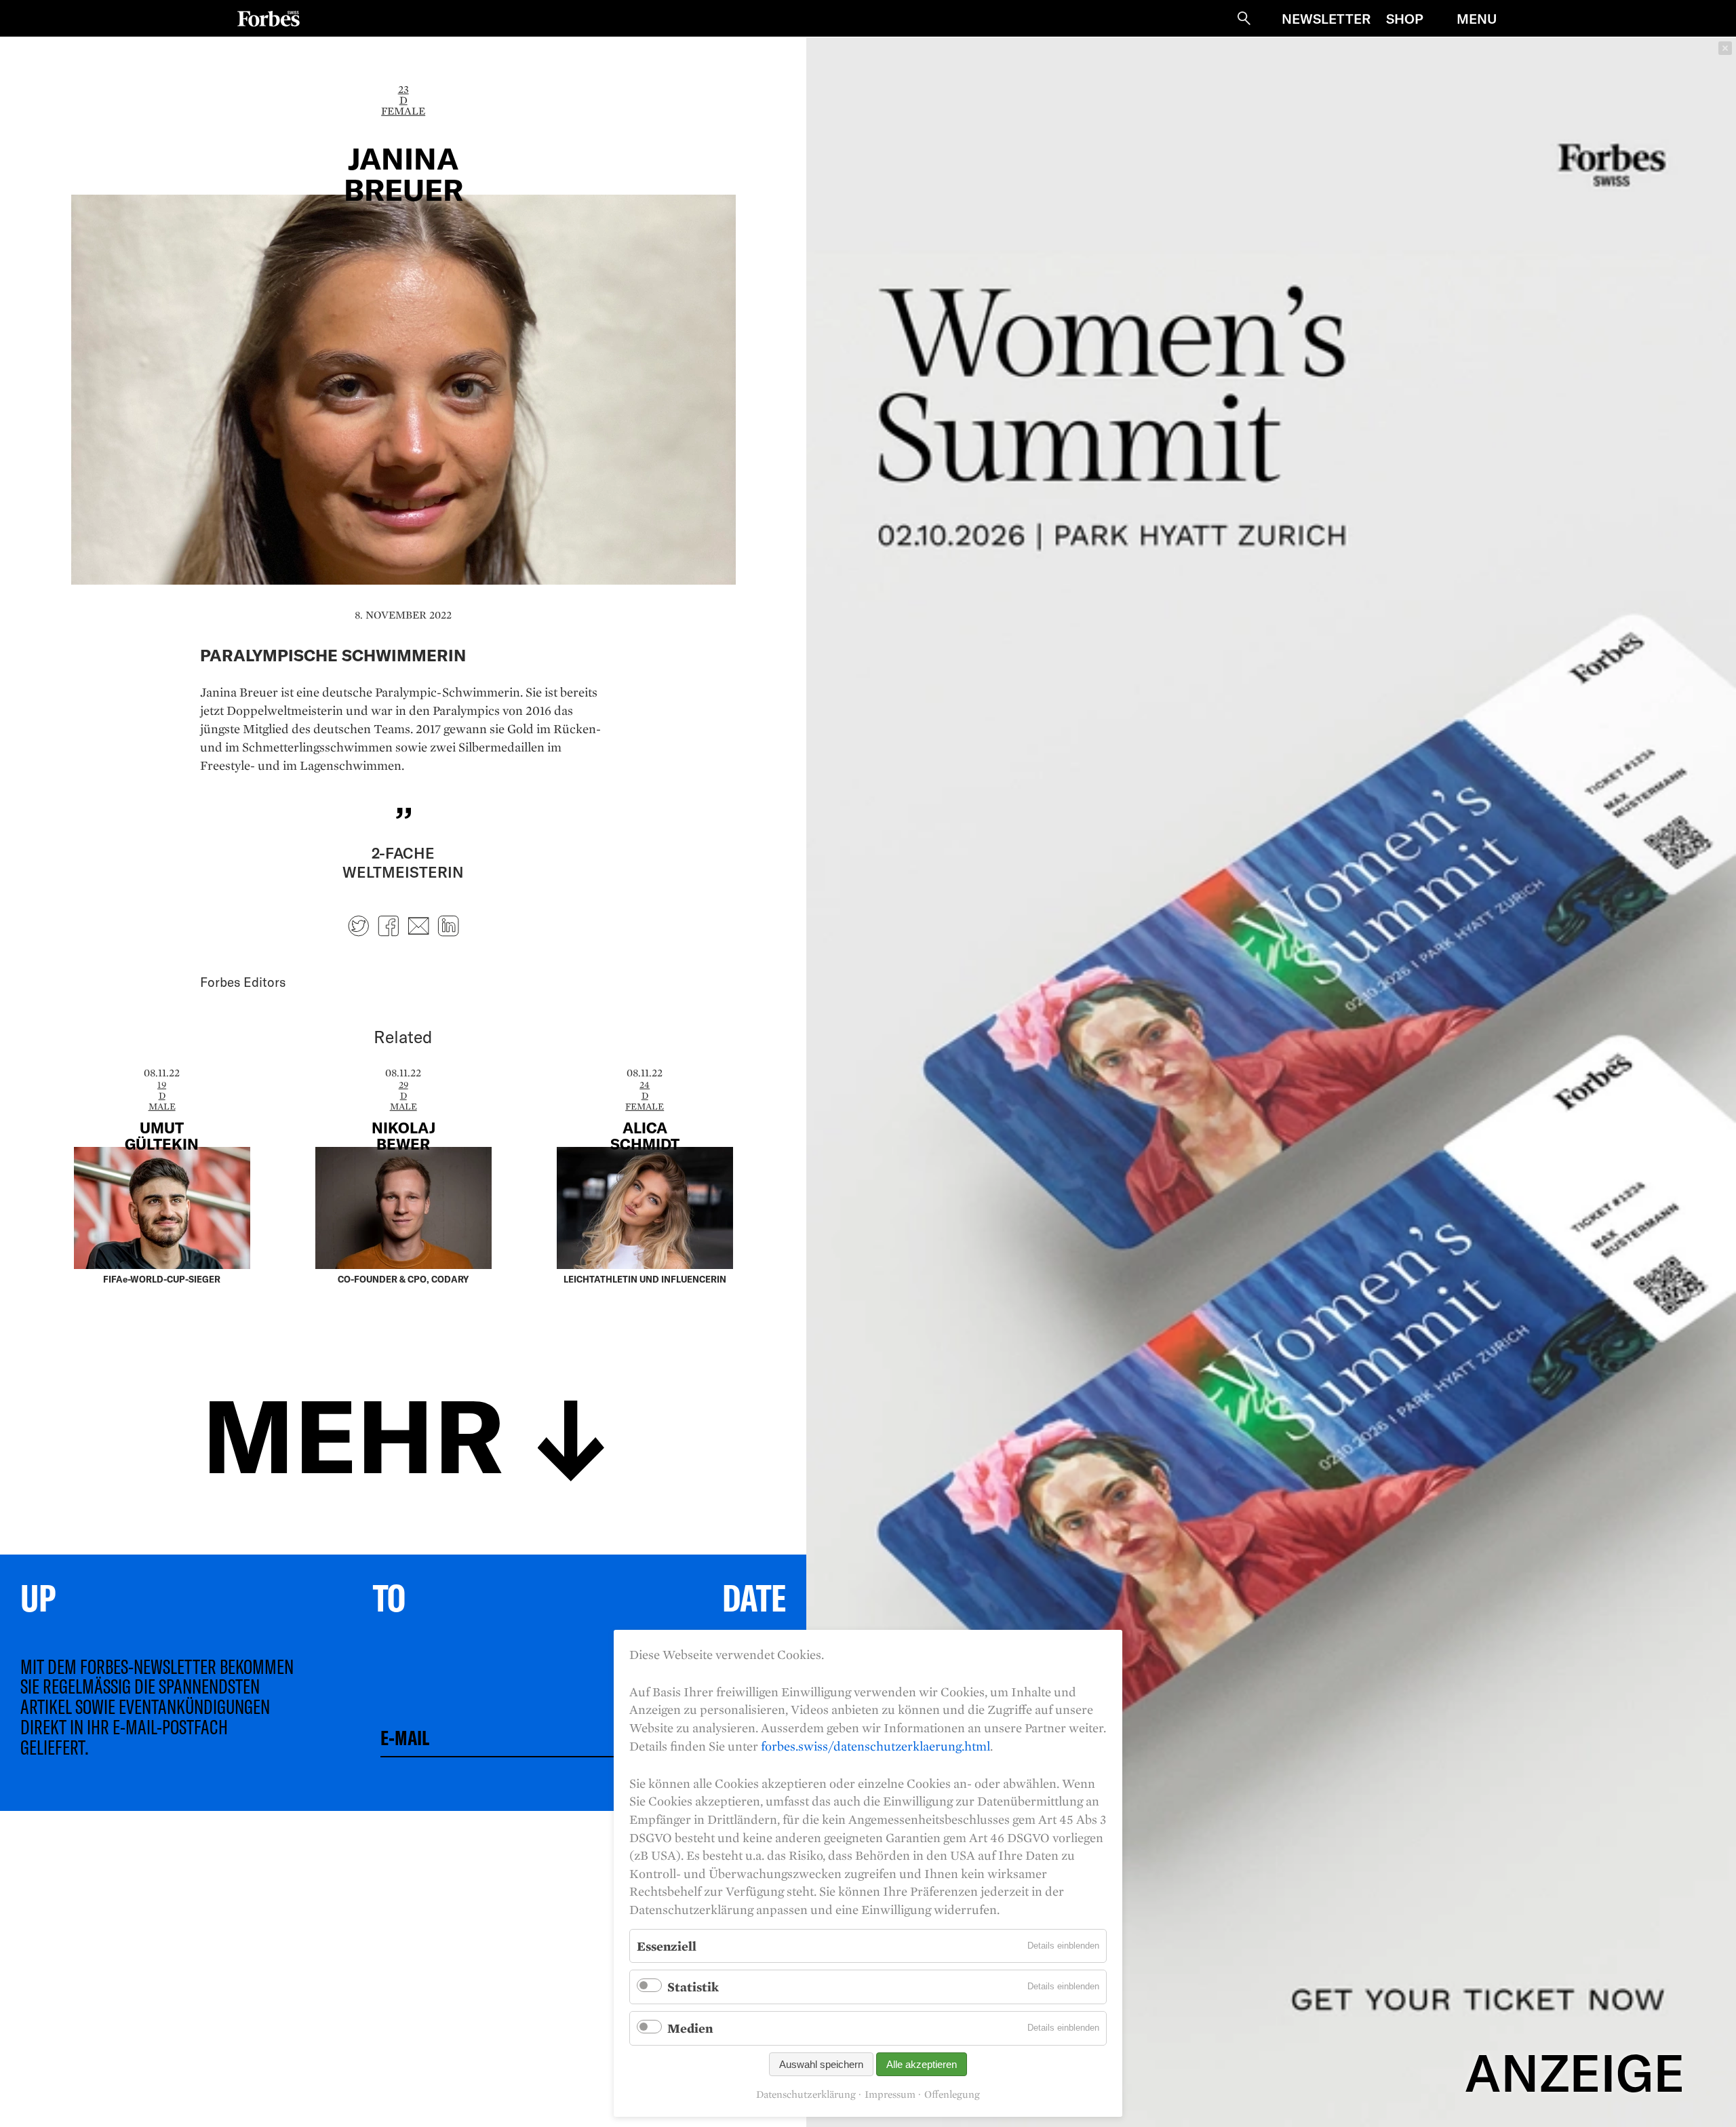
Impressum (890, 2094)
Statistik (693, 1987)
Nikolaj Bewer (403, 1135)
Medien (690, 2028)
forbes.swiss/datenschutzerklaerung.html (875, 1746)
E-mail (418, 926)
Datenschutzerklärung (806, 2094)
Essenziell (667, 1946)
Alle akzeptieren (922, 2064)
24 (645, 1085)
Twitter (359, 926)
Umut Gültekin (162, 1135)
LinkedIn (448, 926)
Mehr (353, 1432)
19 (162, 1085)
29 (403, 1085)
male (162, 1106)
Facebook (389, 926)
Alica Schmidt (645, 1135)
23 (403, 89)
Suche (1244, 18)
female (403, 111)
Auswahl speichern (821, 2064)
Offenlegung (952, 2094)
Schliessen (1725, 48)
